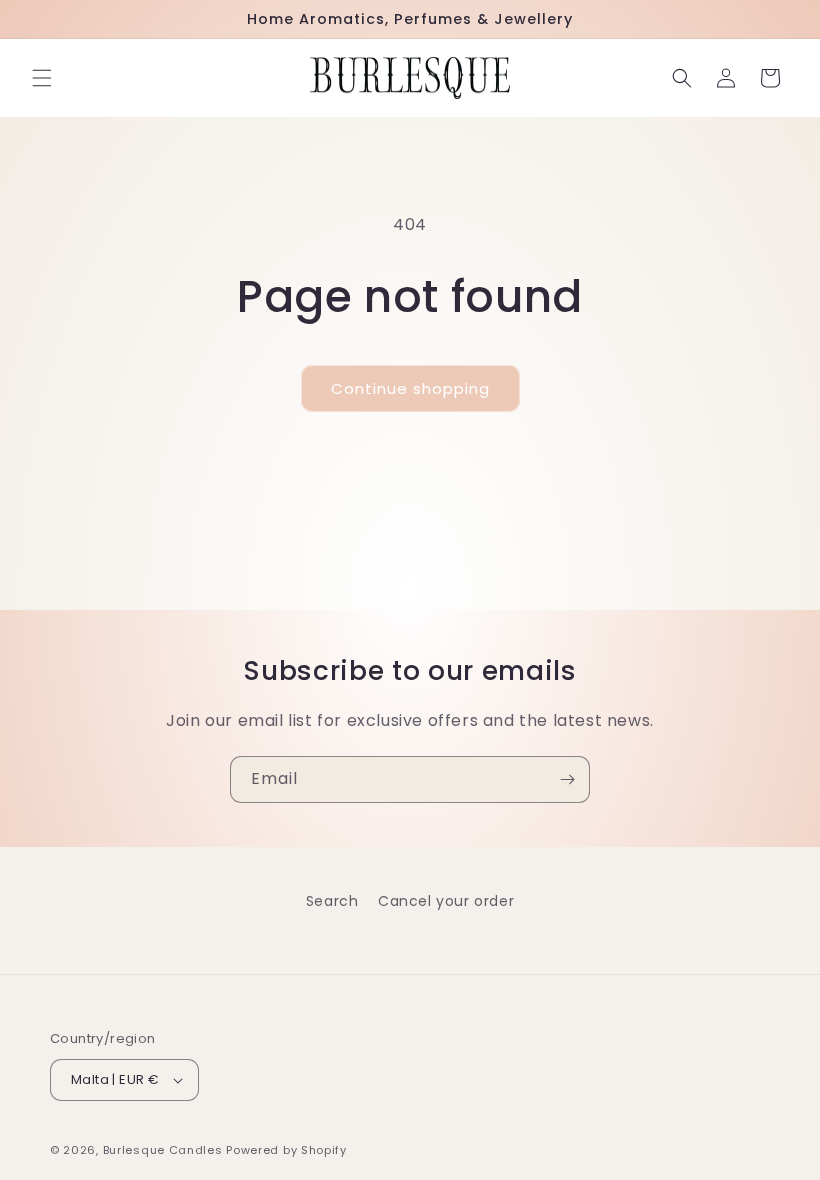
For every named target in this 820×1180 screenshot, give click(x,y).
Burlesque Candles (163, 1150)
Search (332, 901)
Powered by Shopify (286, 1150)
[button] (42, 78)
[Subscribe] (567, 779)
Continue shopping (410, 388)
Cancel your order (446, 901)
